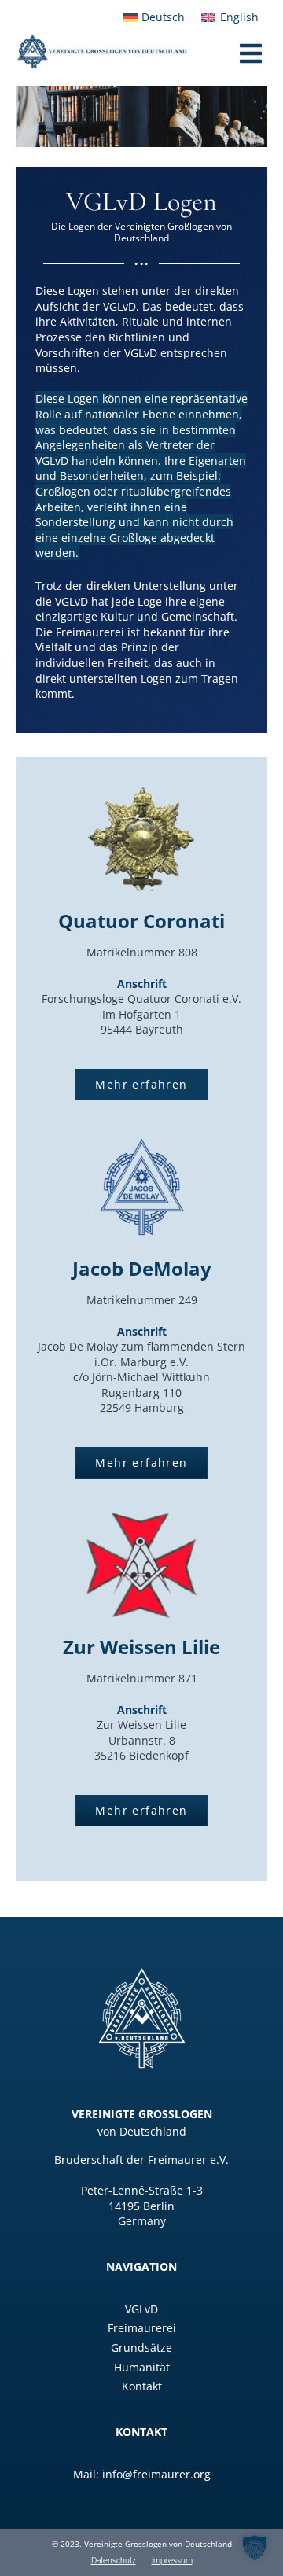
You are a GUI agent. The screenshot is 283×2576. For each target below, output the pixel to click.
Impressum (172, 2561)
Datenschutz (114, 2561)
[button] (255, 2548)
